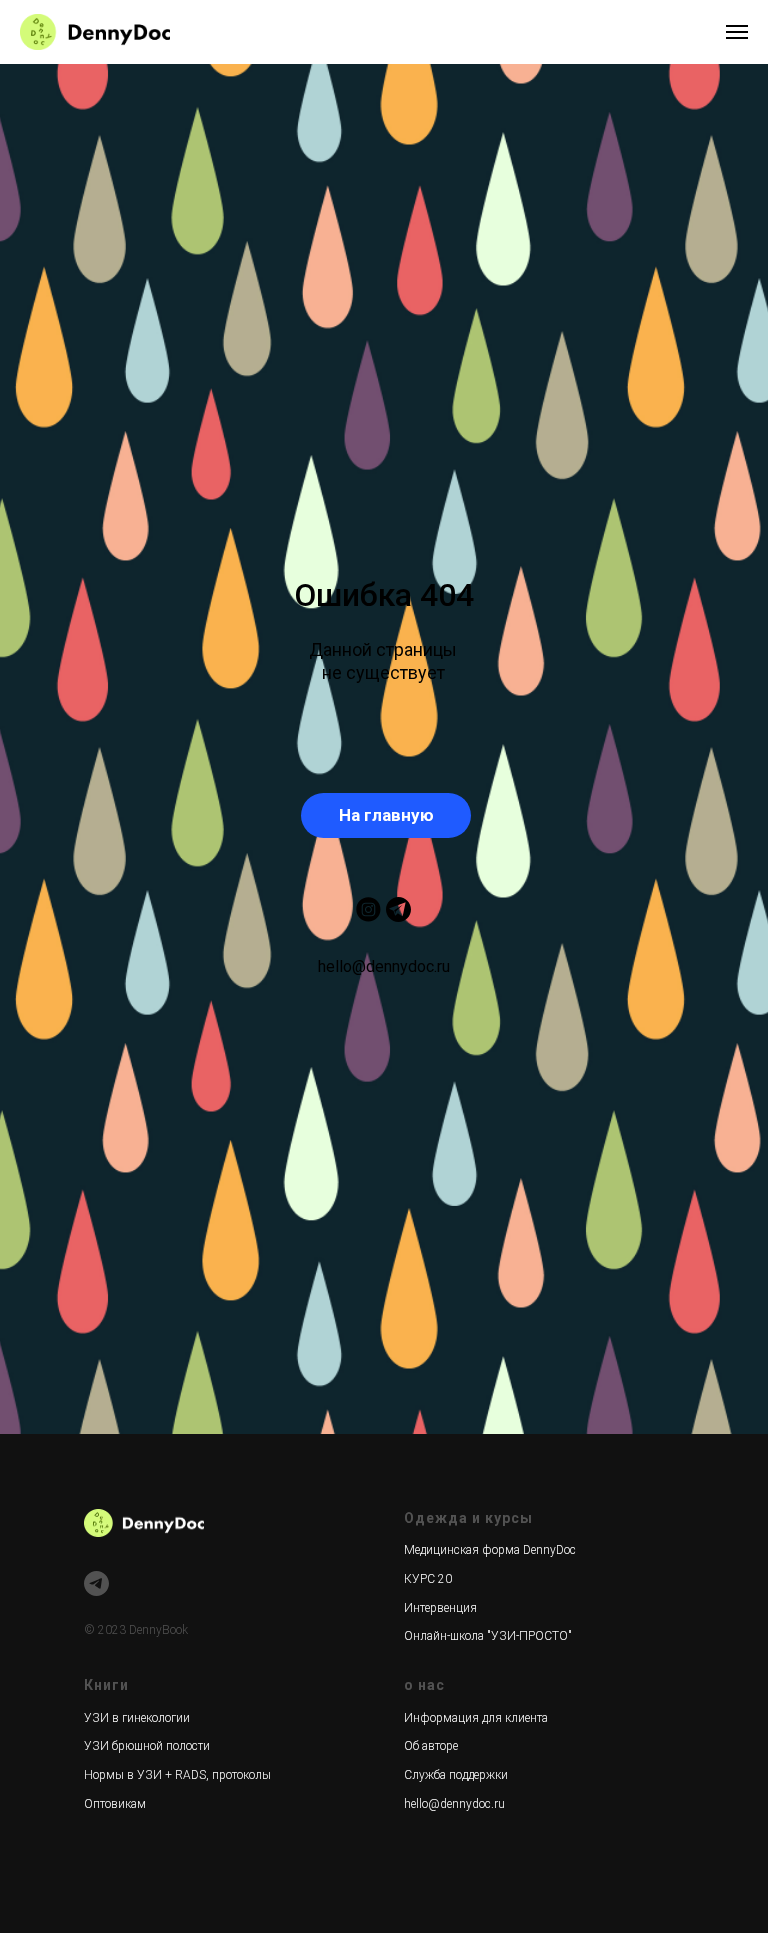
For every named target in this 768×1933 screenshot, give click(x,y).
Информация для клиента (476, 1718)
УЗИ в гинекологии (137, 1718)
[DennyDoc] (96, 1583)
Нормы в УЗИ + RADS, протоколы (177, 1775)
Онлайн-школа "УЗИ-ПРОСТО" (488, 1636)
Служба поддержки (456, 1775)
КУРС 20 (428, 1579)
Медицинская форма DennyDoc (490, 1550)
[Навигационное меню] (737, 32)
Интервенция (440, 1608)
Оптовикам (115, 1804)
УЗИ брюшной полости (147, 1746)
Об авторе (431, 1746)
